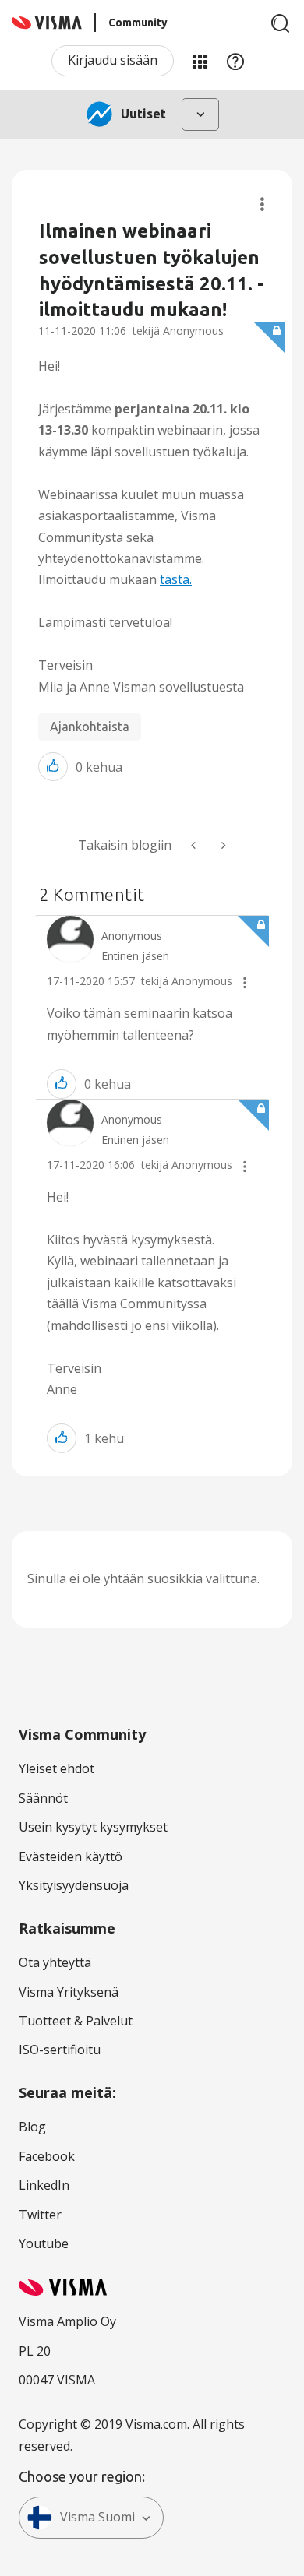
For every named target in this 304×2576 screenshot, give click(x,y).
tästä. (176, 579)
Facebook (47, 2156)
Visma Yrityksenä (69, 1992)
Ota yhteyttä (55, 1962)
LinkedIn (44, 2185)
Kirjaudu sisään (113, 60)
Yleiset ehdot (57, 1768)
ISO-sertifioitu (60, 2050)
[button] (53, 767)
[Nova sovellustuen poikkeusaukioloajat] (222, 845)
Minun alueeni (200, 61)
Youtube (44, 2243)
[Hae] (281, 23)
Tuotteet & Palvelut (76, 2021)
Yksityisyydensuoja (74, 1885)
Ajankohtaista (90, 727)
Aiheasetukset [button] (262, 204)
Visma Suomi (97, 2517)
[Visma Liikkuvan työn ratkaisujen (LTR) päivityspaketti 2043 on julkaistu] (195, 845)
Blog (32, 2127)
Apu (235, 61)
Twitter (40, 2215)
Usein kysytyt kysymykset (93, 1827)
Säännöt (43, 1798)
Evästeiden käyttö (71, 1856)
